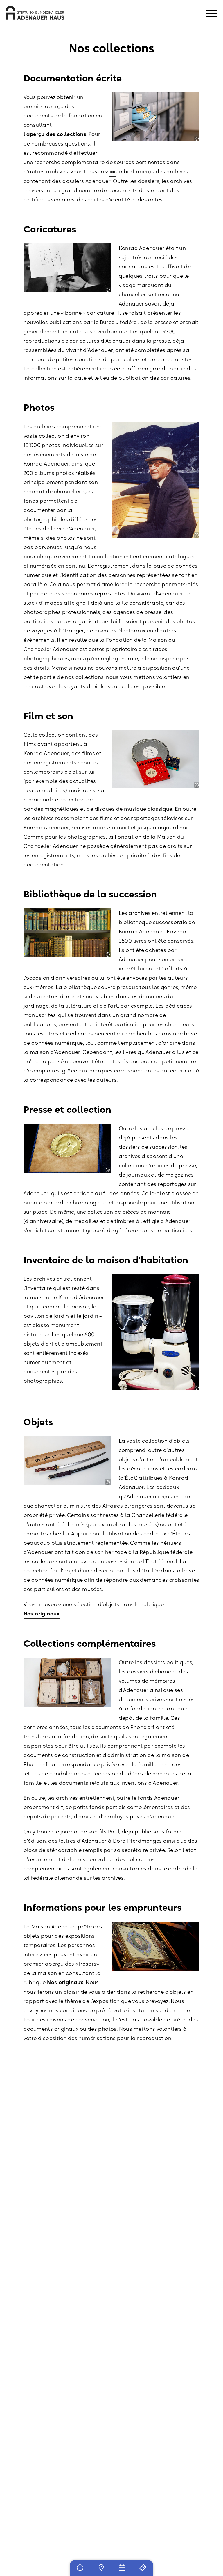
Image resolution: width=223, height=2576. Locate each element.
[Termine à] (122, 2568)
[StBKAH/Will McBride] (108, 290)
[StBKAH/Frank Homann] (197, 139)
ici (113, 172)
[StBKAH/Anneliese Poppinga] (197, 535)
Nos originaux (42, 1614)
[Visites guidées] (143, 2568)
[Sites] (101, 2568)
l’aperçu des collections (55, 134)
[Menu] (211, 14)
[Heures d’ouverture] (80, 2568)
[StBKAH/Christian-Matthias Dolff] (108, 1170)
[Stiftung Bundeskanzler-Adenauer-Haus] (35, 13)
